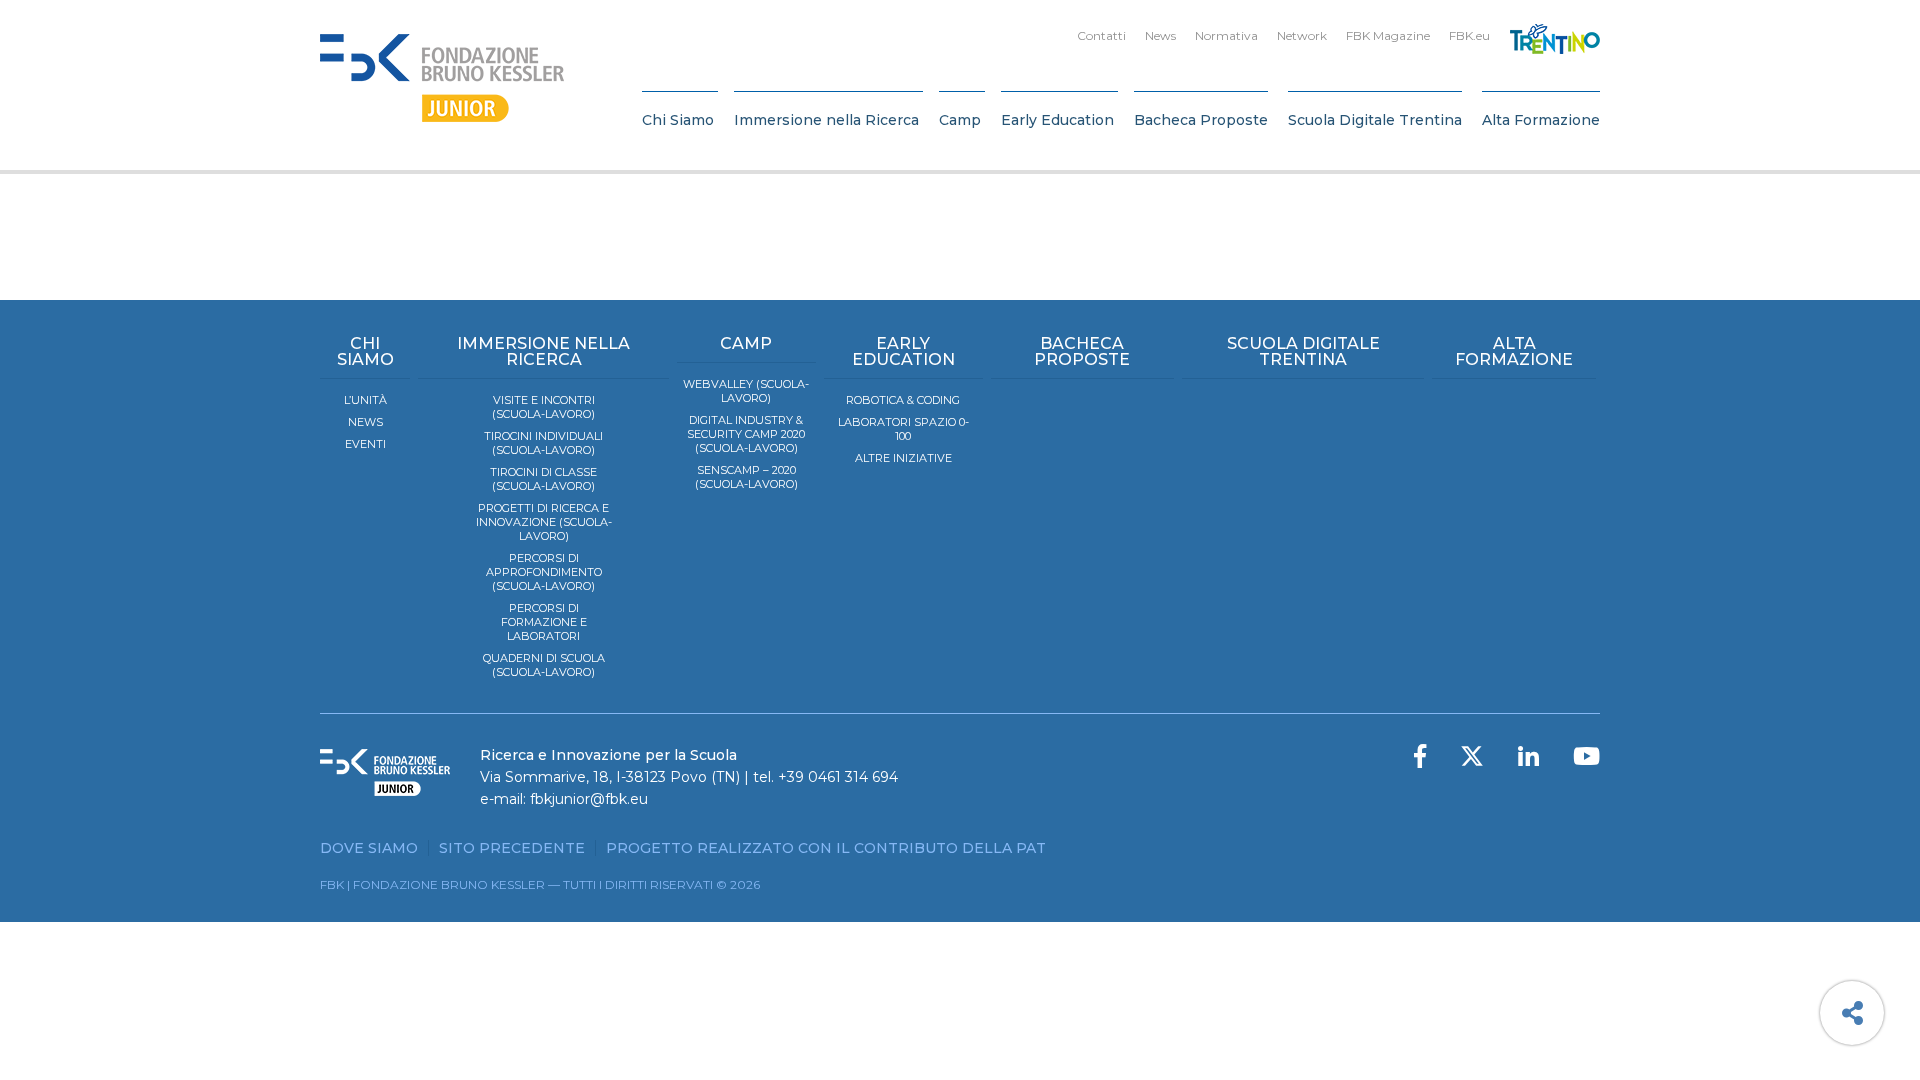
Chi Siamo (678, 120)
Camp (960, 120)
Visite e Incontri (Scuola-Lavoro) (543, 407)
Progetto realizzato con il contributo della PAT (826, 848)
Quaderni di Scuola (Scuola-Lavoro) (544, 665)
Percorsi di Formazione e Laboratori (544, 622)
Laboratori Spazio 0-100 (903, 429)
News (1160, 35)
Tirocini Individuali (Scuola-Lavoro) (543, 443)
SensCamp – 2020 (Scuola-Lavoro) (746, 477)
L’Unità (365, 400)
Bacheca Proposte (1201, 120)
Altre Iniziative (903, 458)
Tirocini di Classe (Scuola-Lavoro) (543, 479)
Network (1302, 35)
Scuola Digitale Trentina (1375, 120)
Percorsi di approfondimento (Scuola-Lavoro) (544, 572)
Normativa (1226, 35)
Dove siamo (369, 848)
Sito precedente (512, 848)
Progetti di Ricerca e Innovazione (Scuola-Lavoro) (544, 522)
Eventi (365, 444)
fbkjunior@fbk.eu (589, 799)
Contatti (1101, 35)
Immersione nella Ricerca (826, 120)
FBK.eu (1469, 35)
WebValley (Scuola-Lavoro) (746, 391)
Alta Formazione (1541, 120)
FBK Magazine (1388, 35)
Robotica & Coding (903, 400)
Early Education (1057, 120)
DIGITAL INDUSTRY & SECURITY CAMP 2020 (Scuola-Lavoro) (746, 434)
